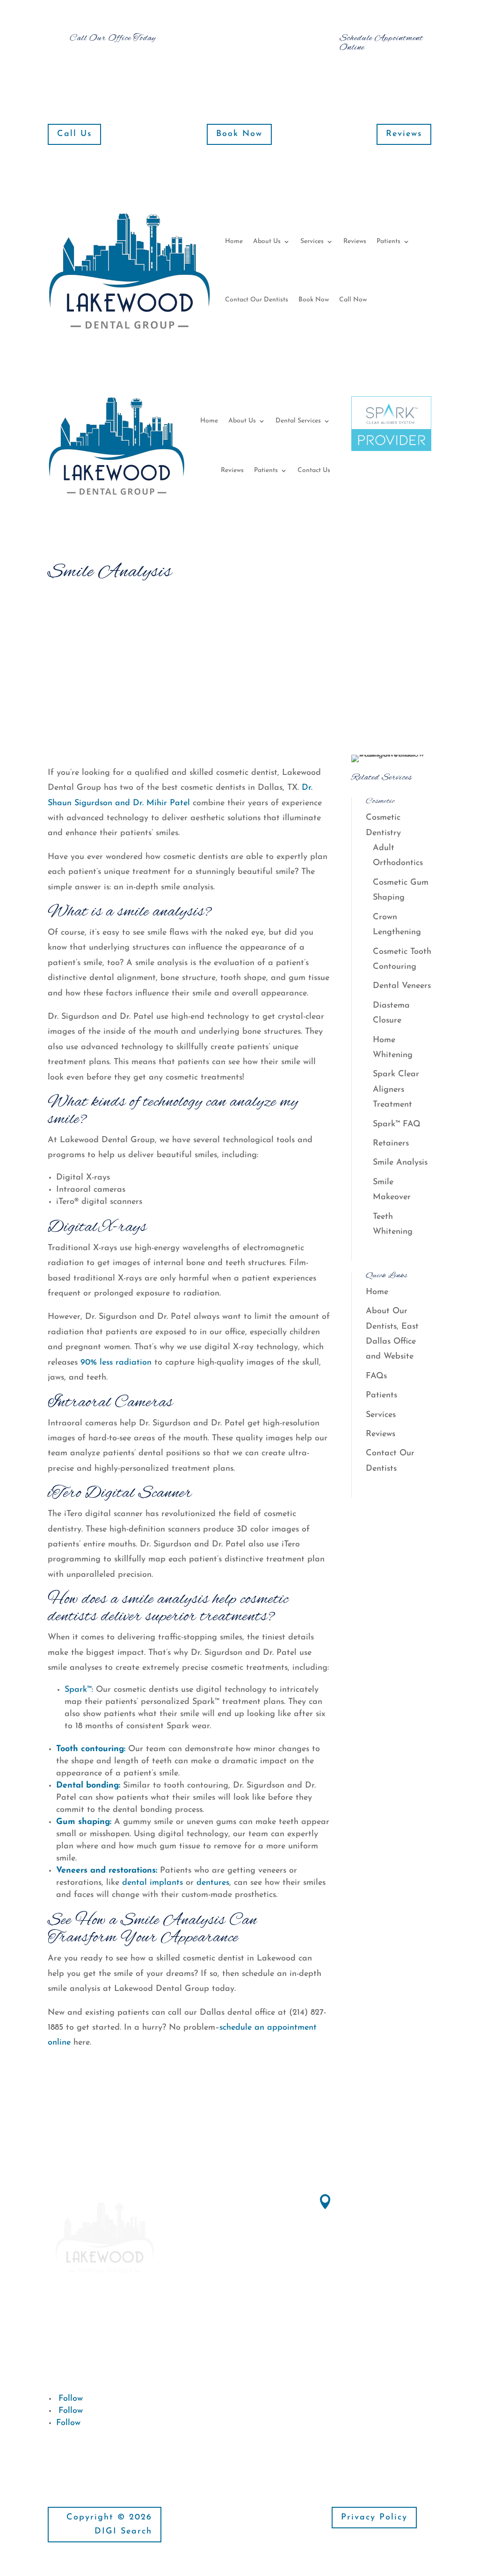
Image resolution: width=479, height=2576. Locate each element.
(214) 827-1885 (366, 2286)
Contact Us (314, 470)
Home (234, 241)
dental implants (152, 1883)
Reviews (404, 134)
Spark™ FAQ (397, 1124)
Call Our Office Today (113, 38)
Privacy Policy (374, 2518)
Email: (218, 2405)
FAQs (376, 1376)
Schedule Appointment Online (381, 43)
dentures (213, 1883)
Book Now (239, 134)
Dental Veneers (402, 986)
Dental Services (298, 421)
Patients (388, 241)
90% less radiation (115, 1363)
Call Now (353, 300)
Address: (358, 2199)
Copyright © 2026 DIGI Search (109, 2525)
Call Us (74, 134)
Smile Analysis (400, 1163)
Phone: (353, 2269)
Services (312, 241)
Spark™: (79, 1690)
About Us (267, 241)
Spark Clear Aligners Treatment (396, 1090)
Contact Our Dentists (257, 300)
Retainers (391, 1144)
